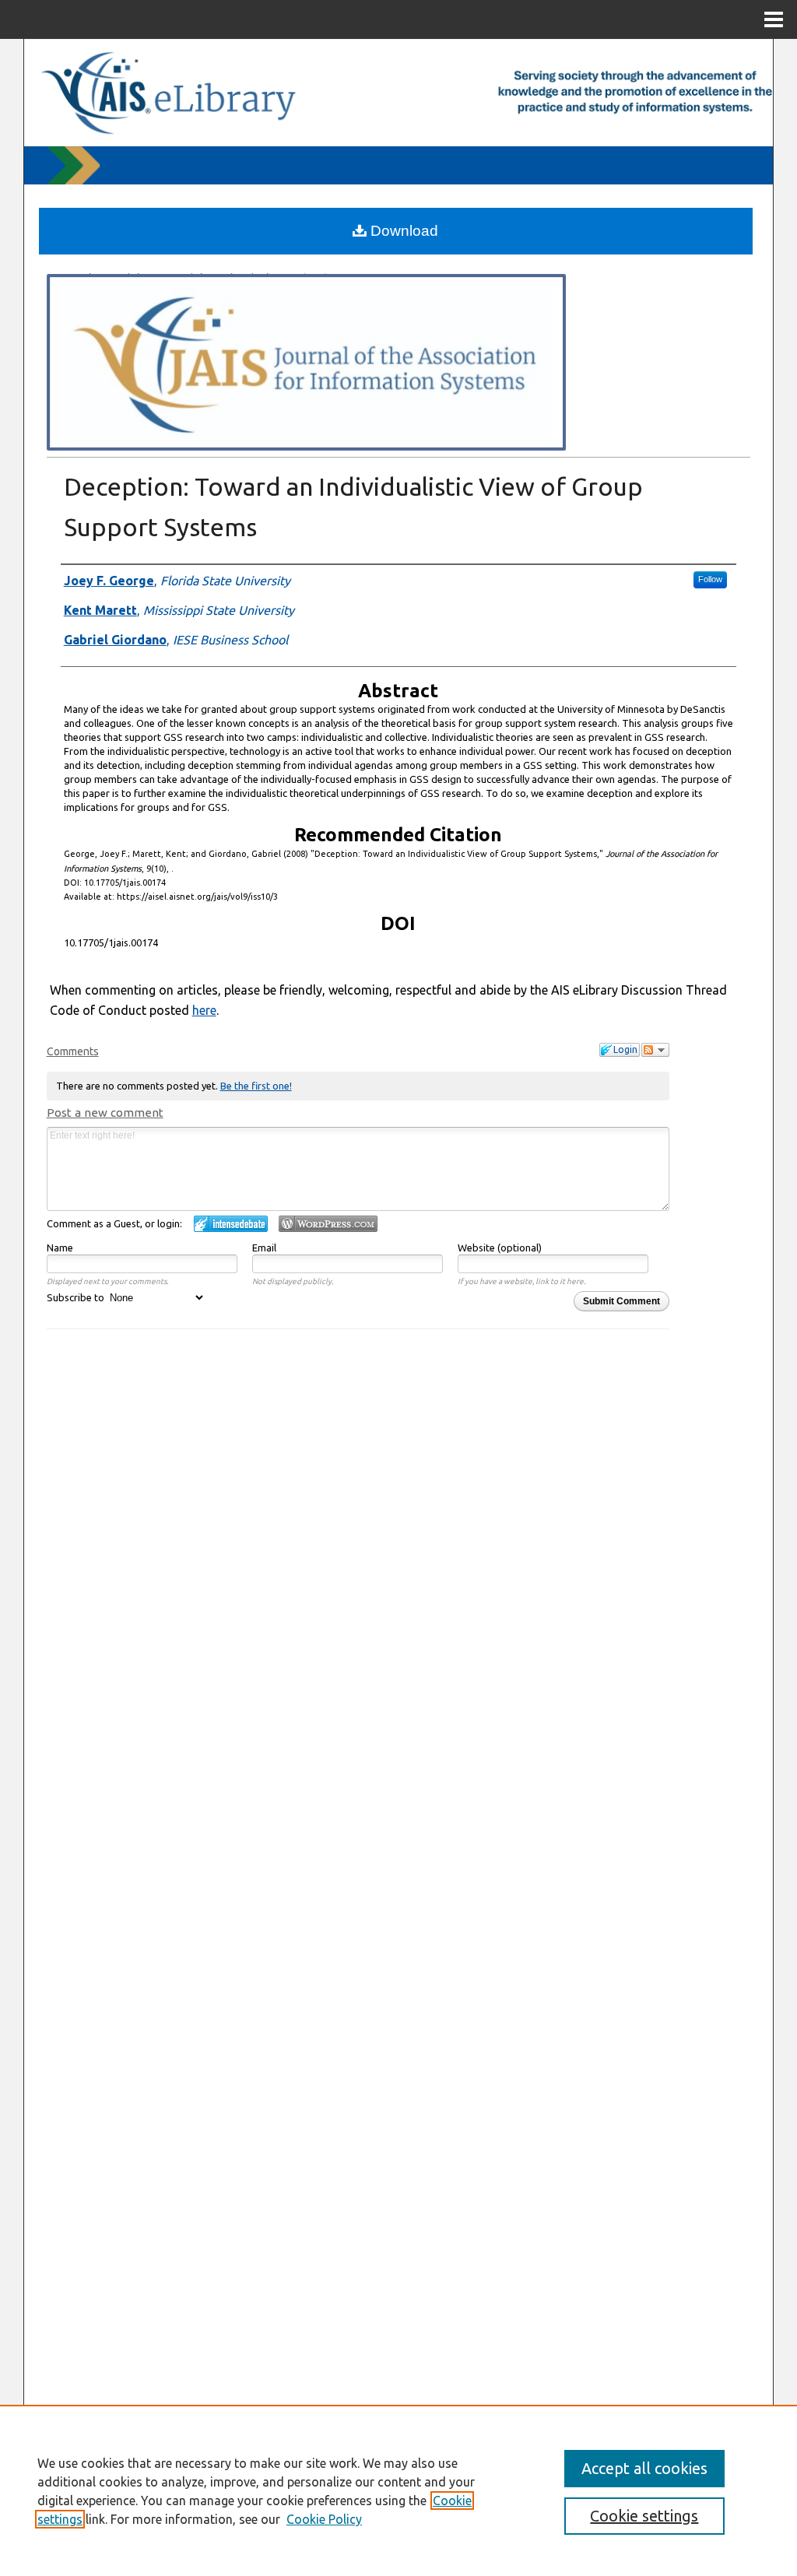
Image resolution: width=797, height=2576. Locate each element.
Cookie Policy (324, 2519)
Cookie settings (644, 2516)
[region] (398, 2490)
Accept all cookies (644, 2468)
